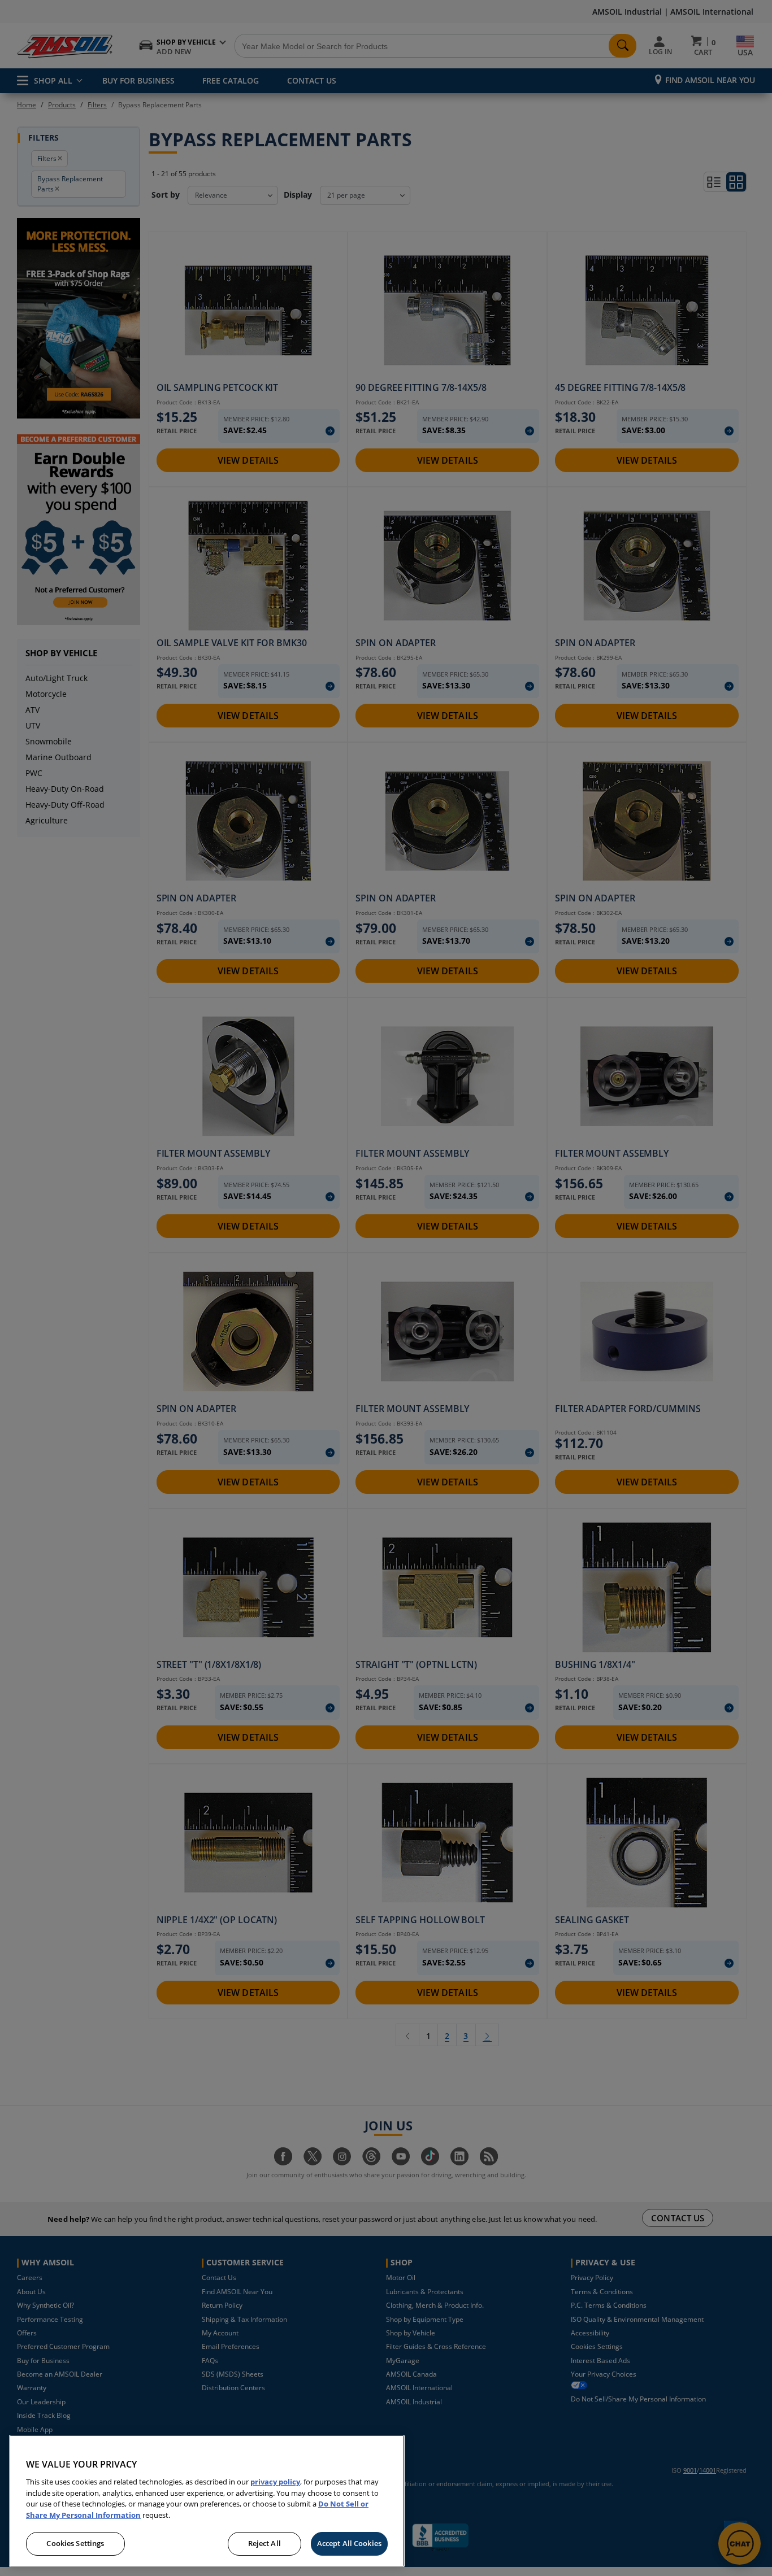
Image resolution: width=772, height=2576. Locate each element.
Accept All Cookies (349, 2543)
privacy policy (275, 2482)
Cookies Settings (75, 2543)
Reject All (264, 2543)
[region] (207, 2501)
